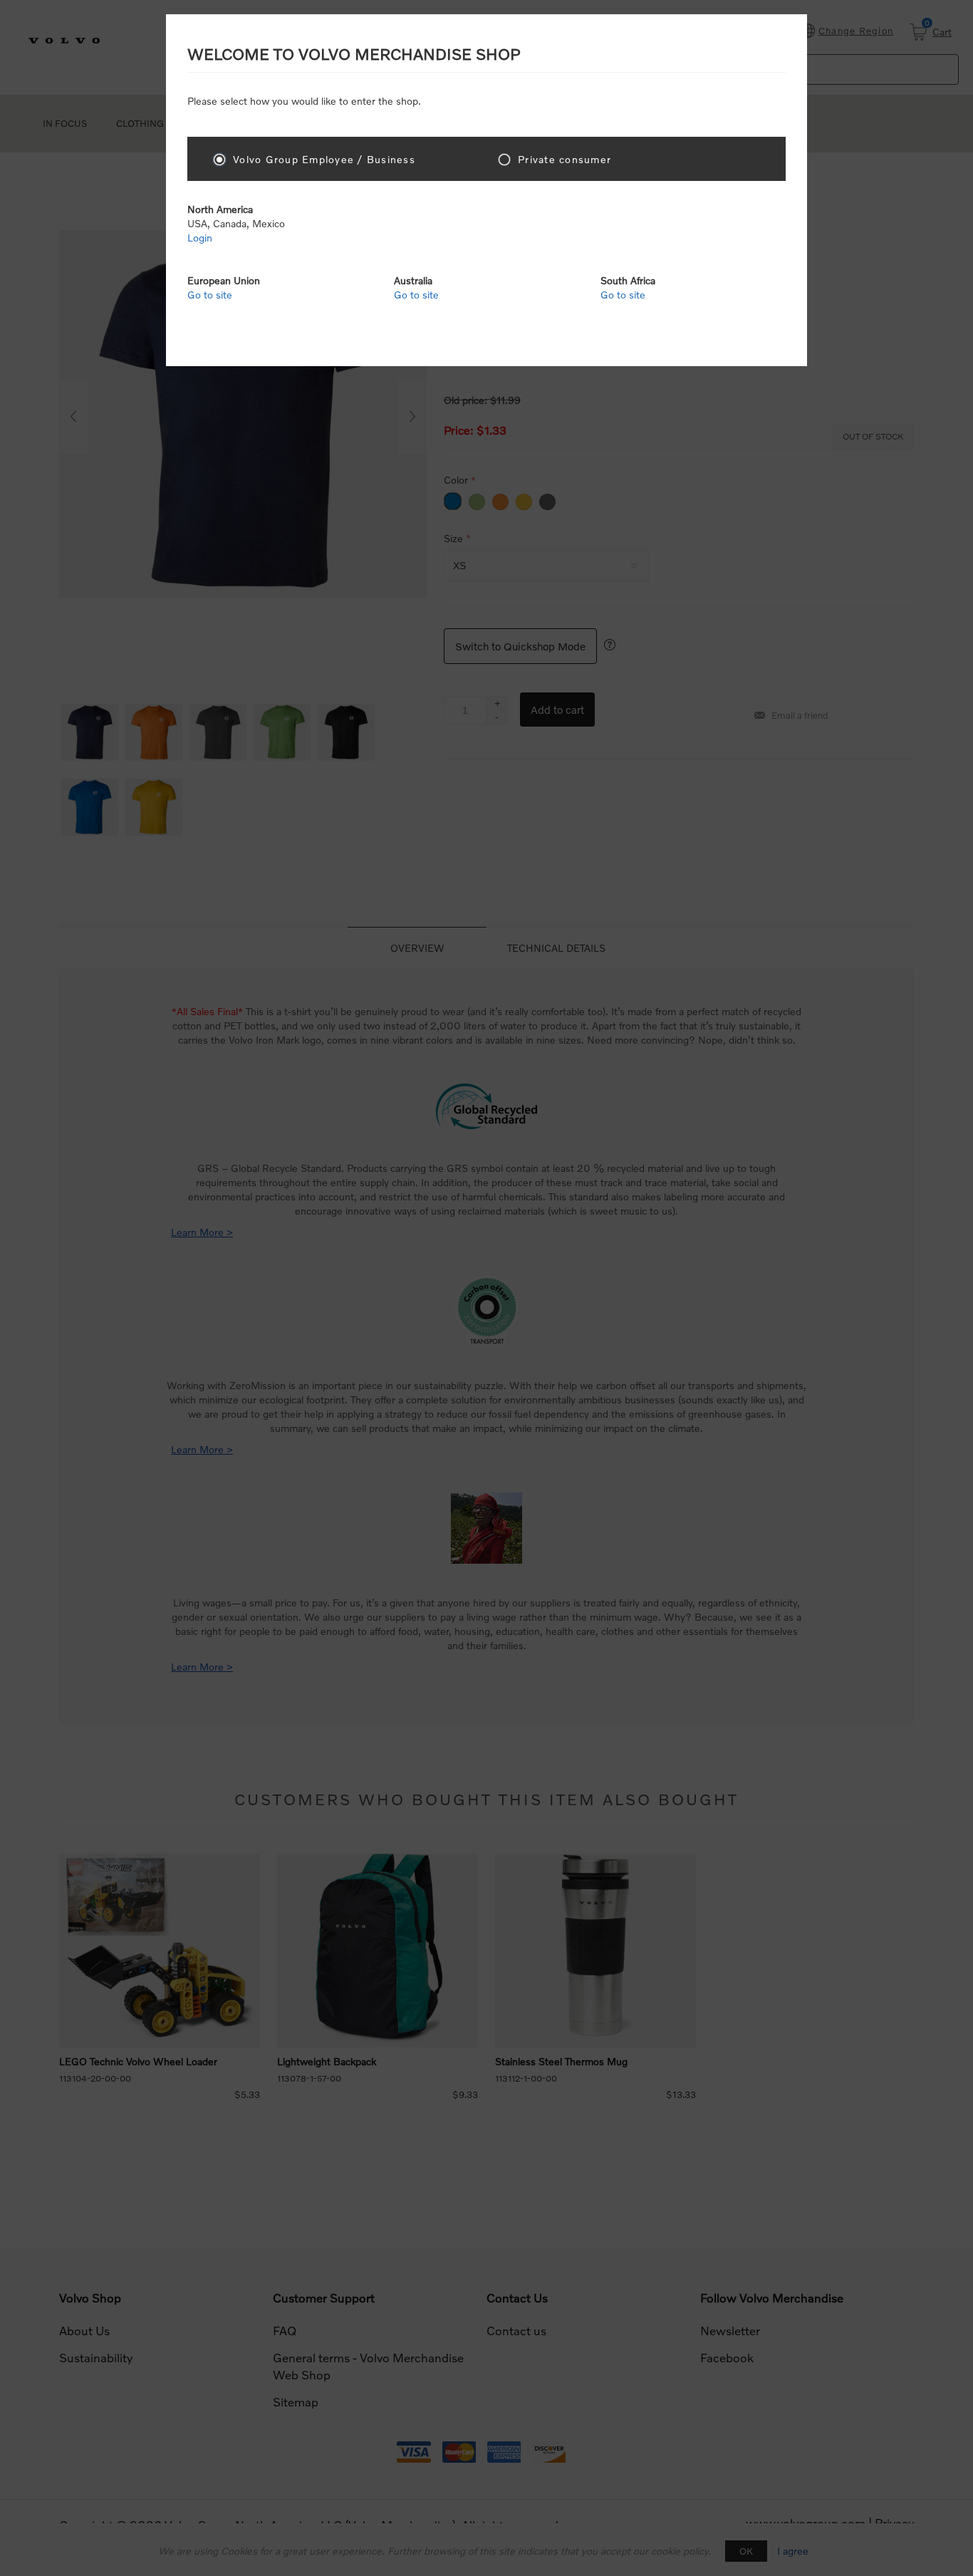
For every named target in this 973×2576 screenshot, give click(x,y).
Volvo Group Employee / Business (324, 159)
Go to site (210, 295)
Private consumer (564, 159)
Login (200, 238)
